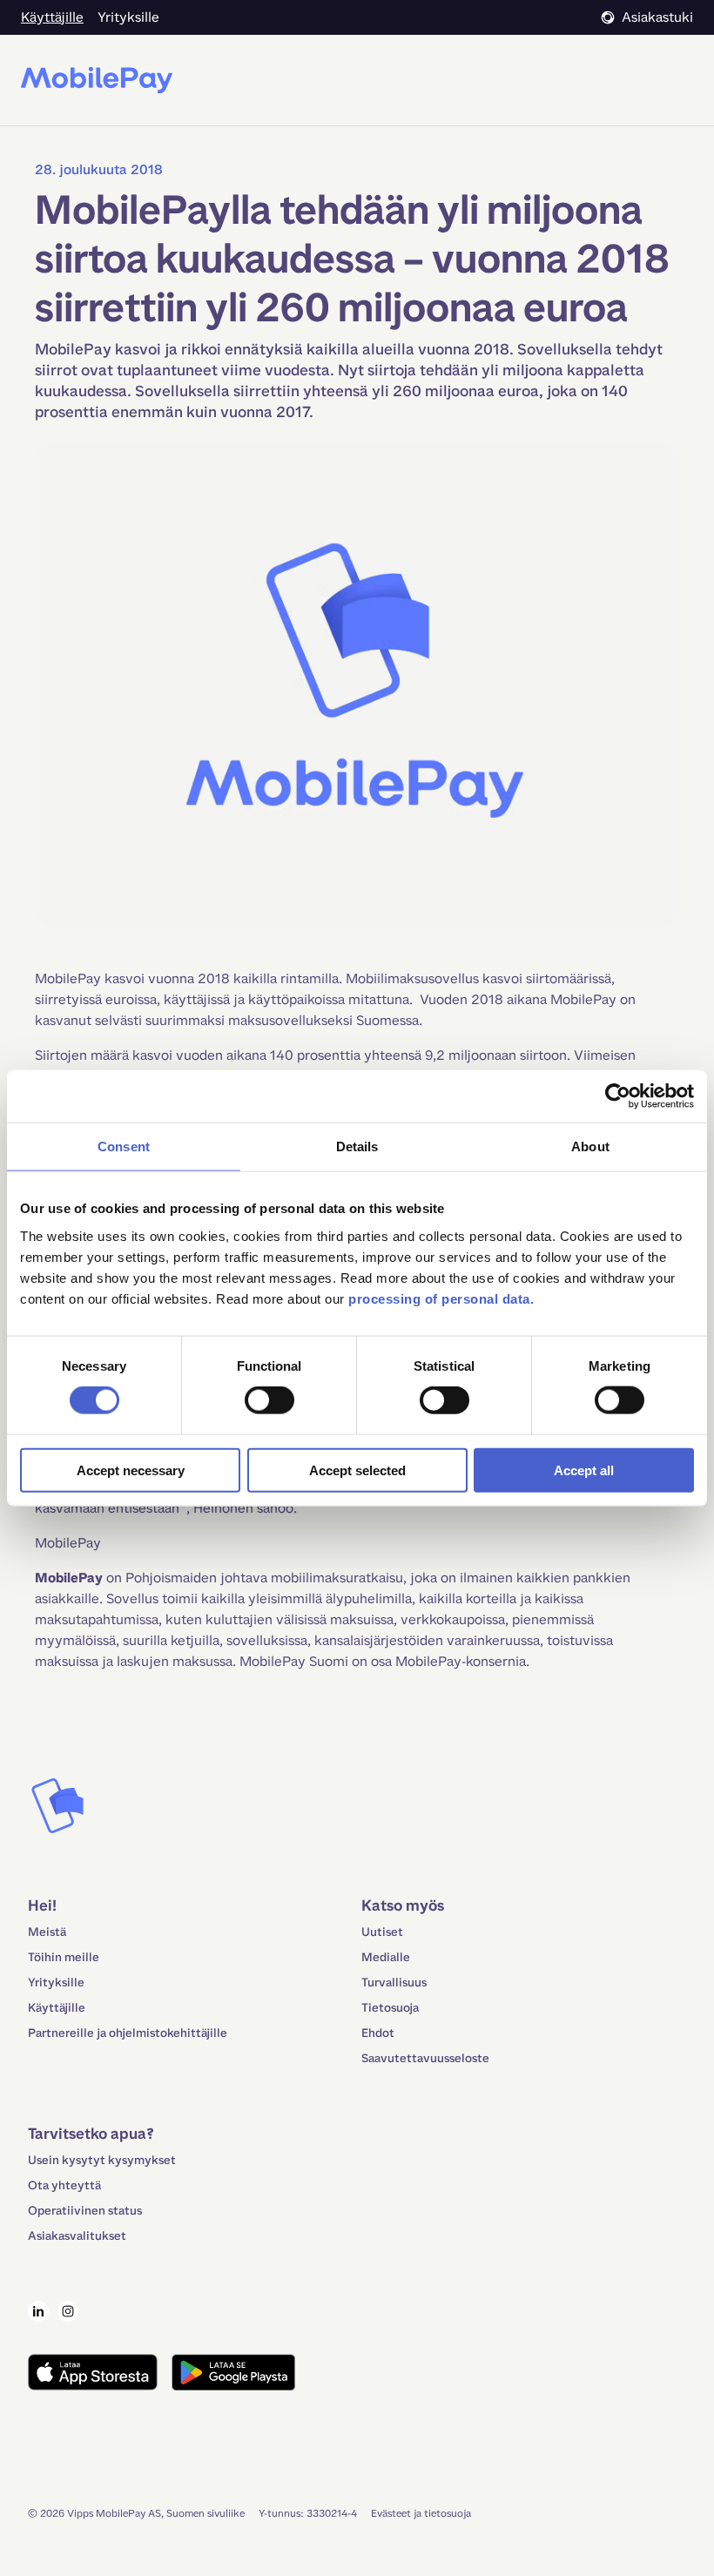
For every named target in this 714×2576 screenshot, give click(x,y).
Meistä (47, 1932)
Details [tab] (357, 1146)
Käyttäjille (57, 2008)
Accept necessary (131, 1470)
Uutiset (382, 1932)
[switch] (269, 1400)
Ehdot (378, 2033)
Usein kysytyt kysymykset (102, 2160)
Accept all (584, 1470)
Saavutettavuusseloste (425, 2058)
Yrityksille (56, 1983)
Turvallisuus (394, 1983)
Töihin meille (64, 1957)
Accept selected (357, 1470)
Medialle (386, 1957)
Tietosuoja (390, 2008)
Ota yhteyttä (64, 2185)
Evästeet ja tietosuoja (421, 2513)
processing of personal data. (441, 1298)
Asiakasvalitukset (77, 2236)
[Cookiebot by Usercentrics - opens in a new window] (618, 1096)
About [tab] (590, 1146)
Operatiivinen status (85, 2211)
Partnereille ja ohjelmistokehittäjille (128, 2033)
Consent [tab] (124, 1146)
